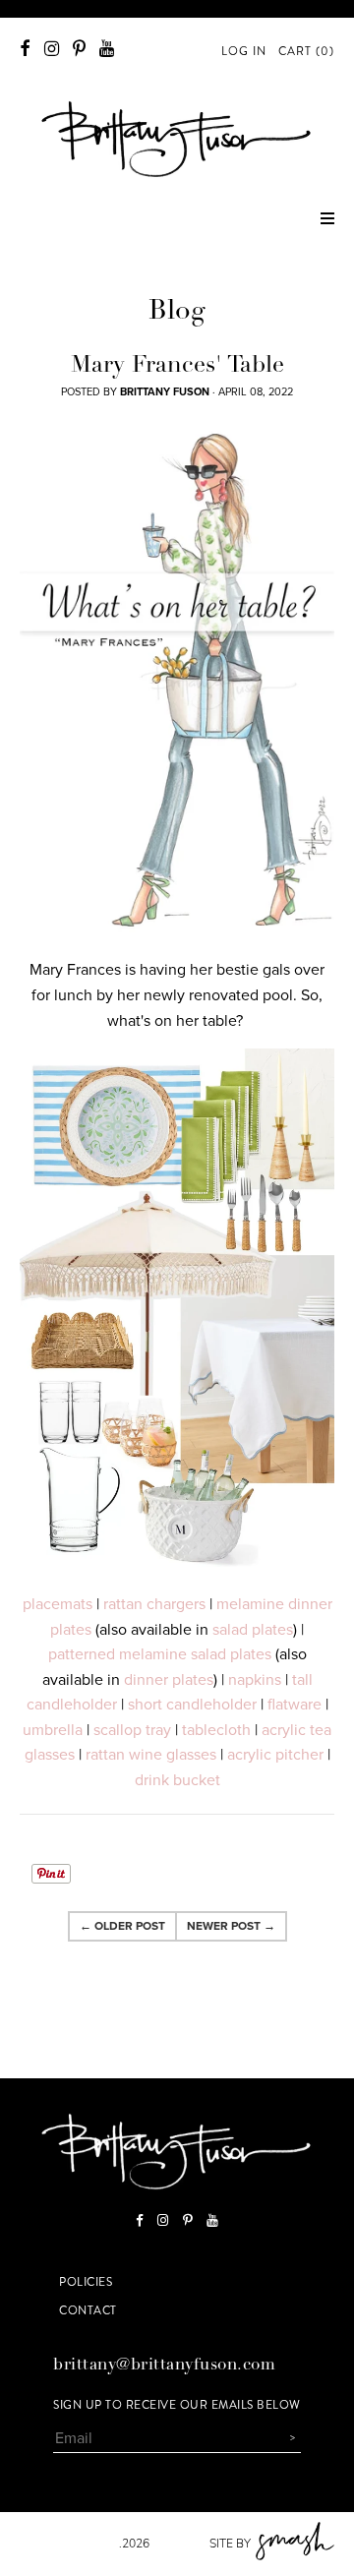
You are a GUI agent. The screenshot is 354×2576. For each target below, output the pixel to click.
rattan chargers (154, 1604)
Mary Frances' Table (177, 367)
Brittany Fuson (69, 2544)
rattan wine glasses (151, 1755)
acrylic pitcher (275, 1755)
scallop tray (132, 1730)
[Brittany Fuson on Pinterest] (79, 49)
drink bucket (177, 1780)
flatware (295, 1705)
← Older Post (122, 1926)
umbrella (53, 1730)
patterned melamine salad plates (160, 1654)
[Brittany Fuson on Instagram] (52, 49)
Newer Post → (231, 1926)
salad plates (253, 1630)
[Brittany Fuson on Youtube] (107, 49)
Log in (244, 51)
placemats (58, 1604)
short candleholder (192, 1705)
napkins (255, 1680)
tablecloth (216, 1730)
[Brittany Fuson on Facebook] (25, 49)
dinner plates (169, 1680)
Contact (88, 2310)
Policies (86, 2282)
